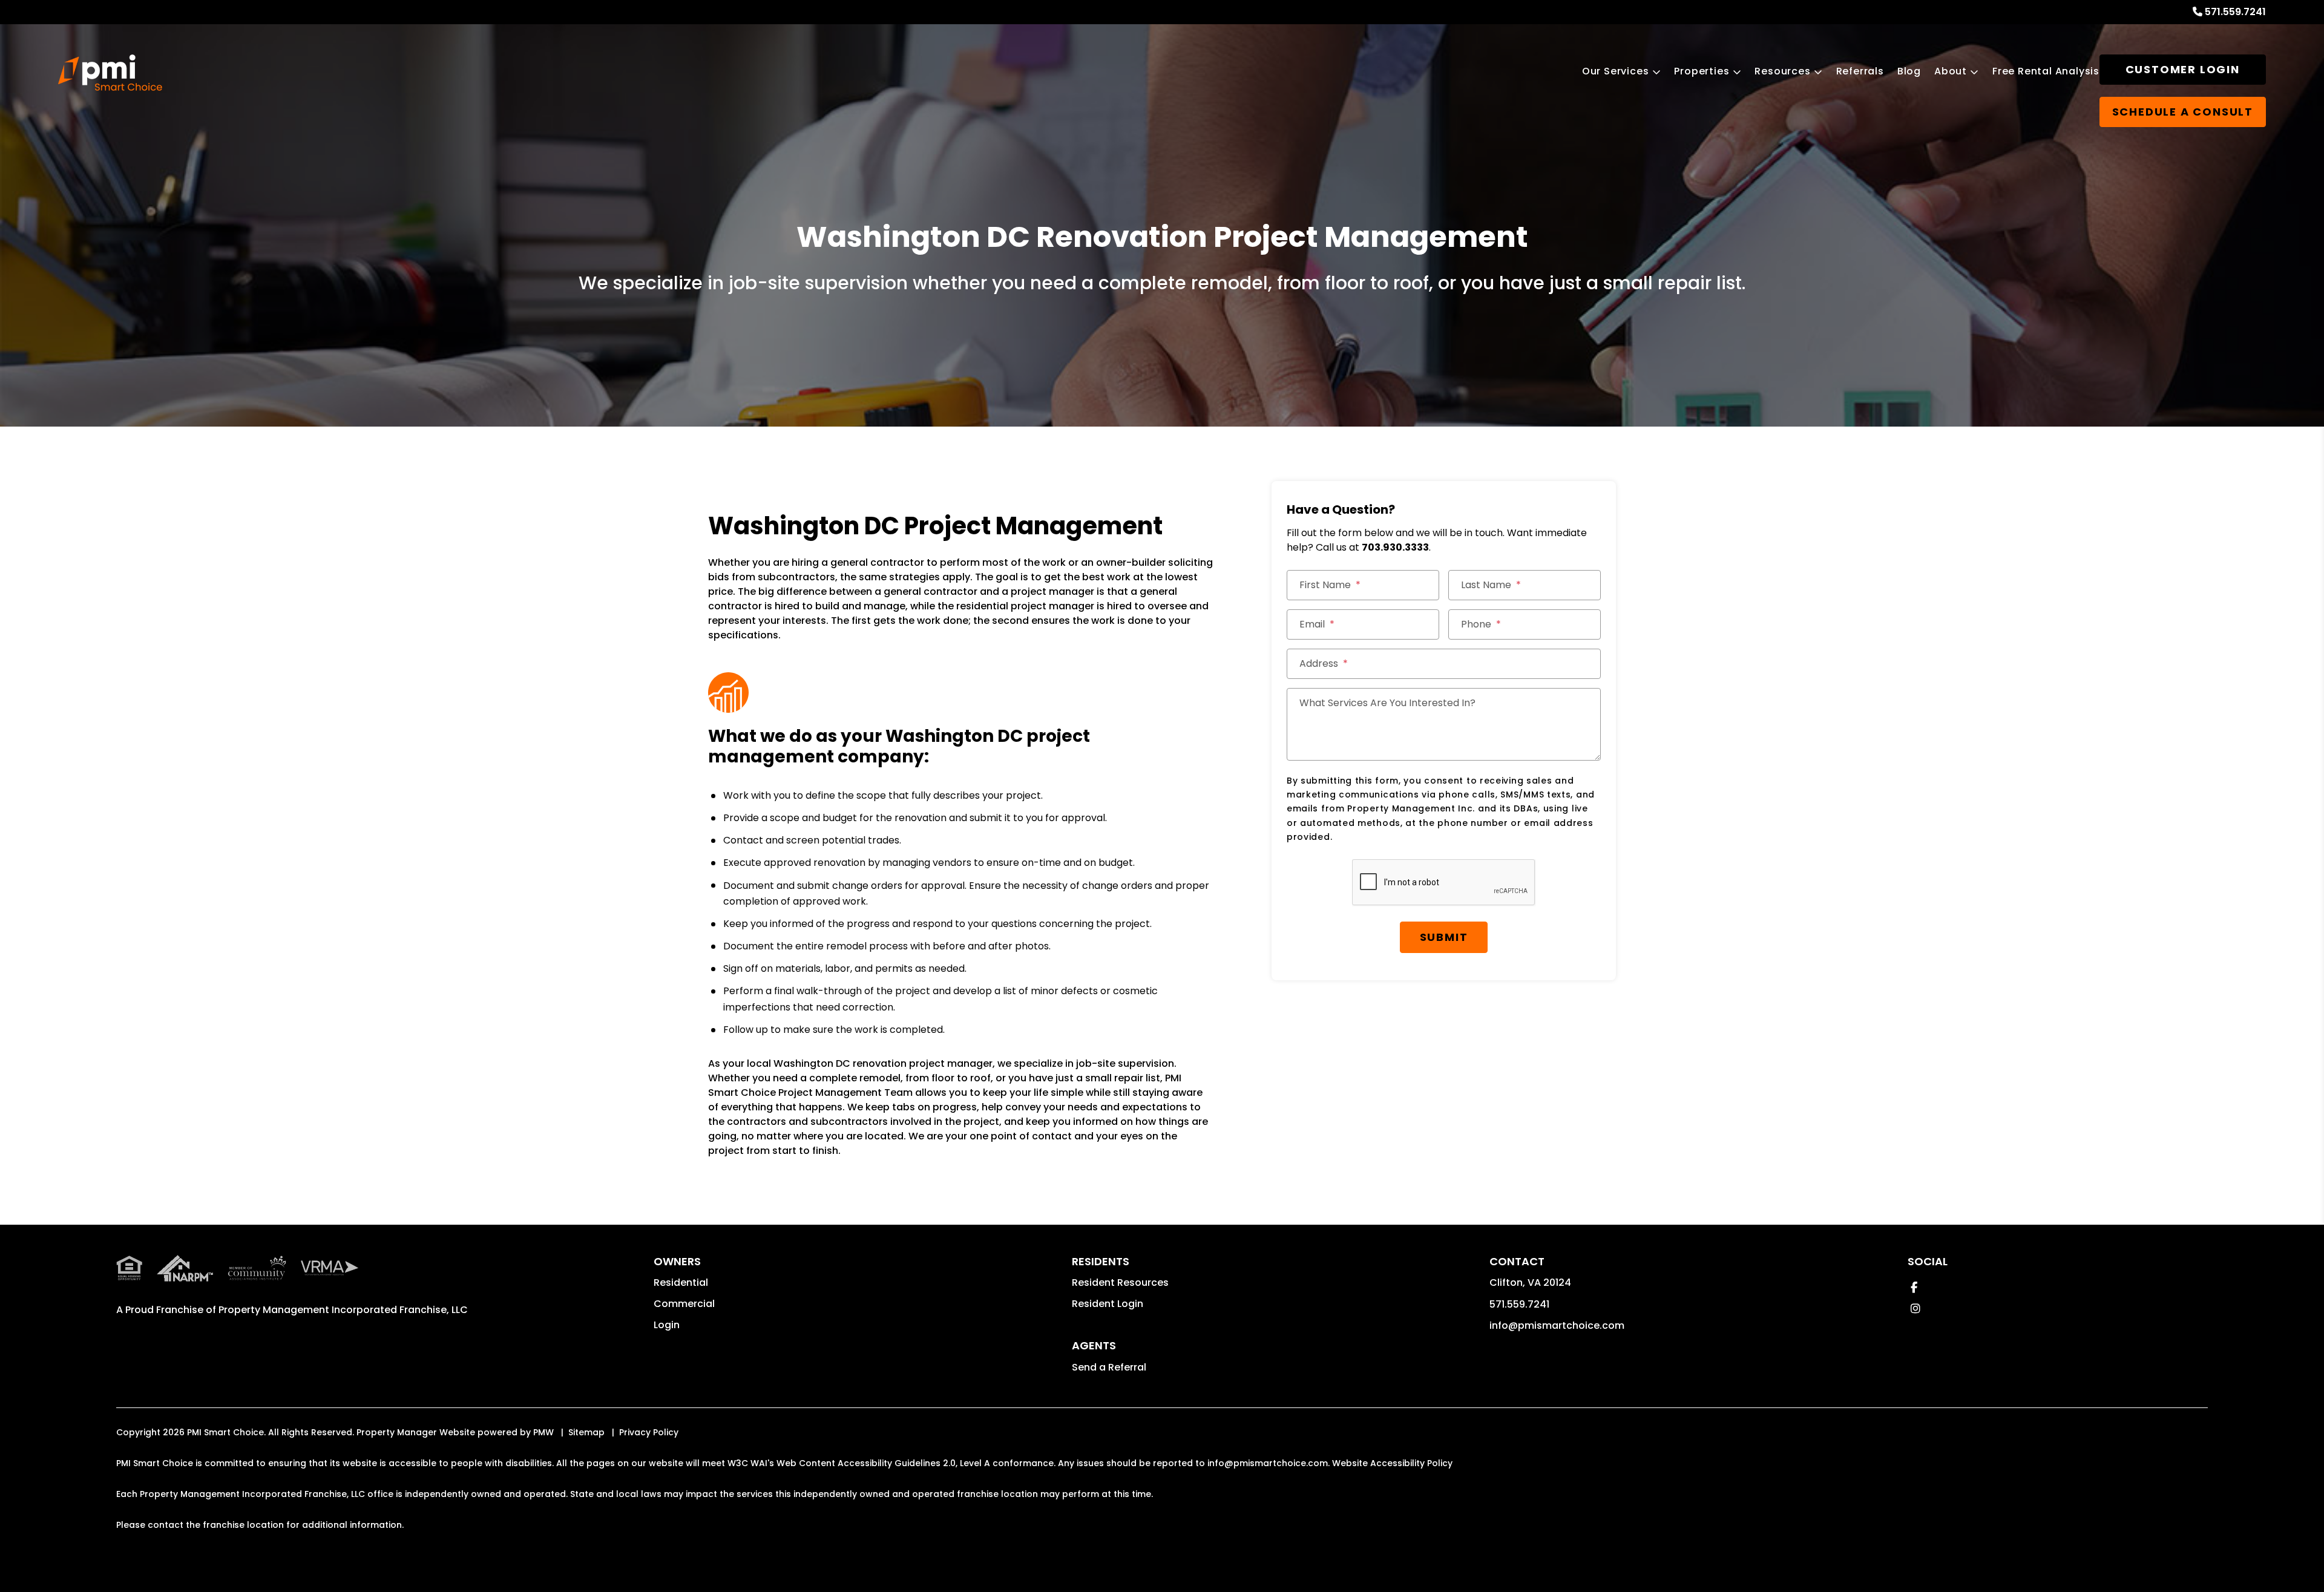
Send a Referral (1109, 1367)
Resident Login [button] (1108, 1304)
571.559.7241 (2235, 12)
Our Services (1616, 71)
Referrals (1860, 71)
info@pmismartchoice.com (1557, 1325)
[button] (1914, 1287)
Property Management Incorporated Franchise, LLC (343, 1310)
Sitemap (586, 1432)
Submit (1444, 937)
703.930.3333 (1395, 547)
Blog (1909, 71)
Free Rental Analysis (2046, 71)
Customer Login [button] (2183, 69)
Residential (681, 1282)
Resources (1782, 71)
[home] (110, 73)
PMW (543, 1432)
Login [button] (667, 1325)
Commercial (684, 1304)
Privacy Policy (649, 1432)
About (1951, 71)
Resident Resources (1120, 1282)
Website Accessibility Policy (1392, 1463)
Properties (1702, 71)
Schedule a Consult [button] (2183, 112)
